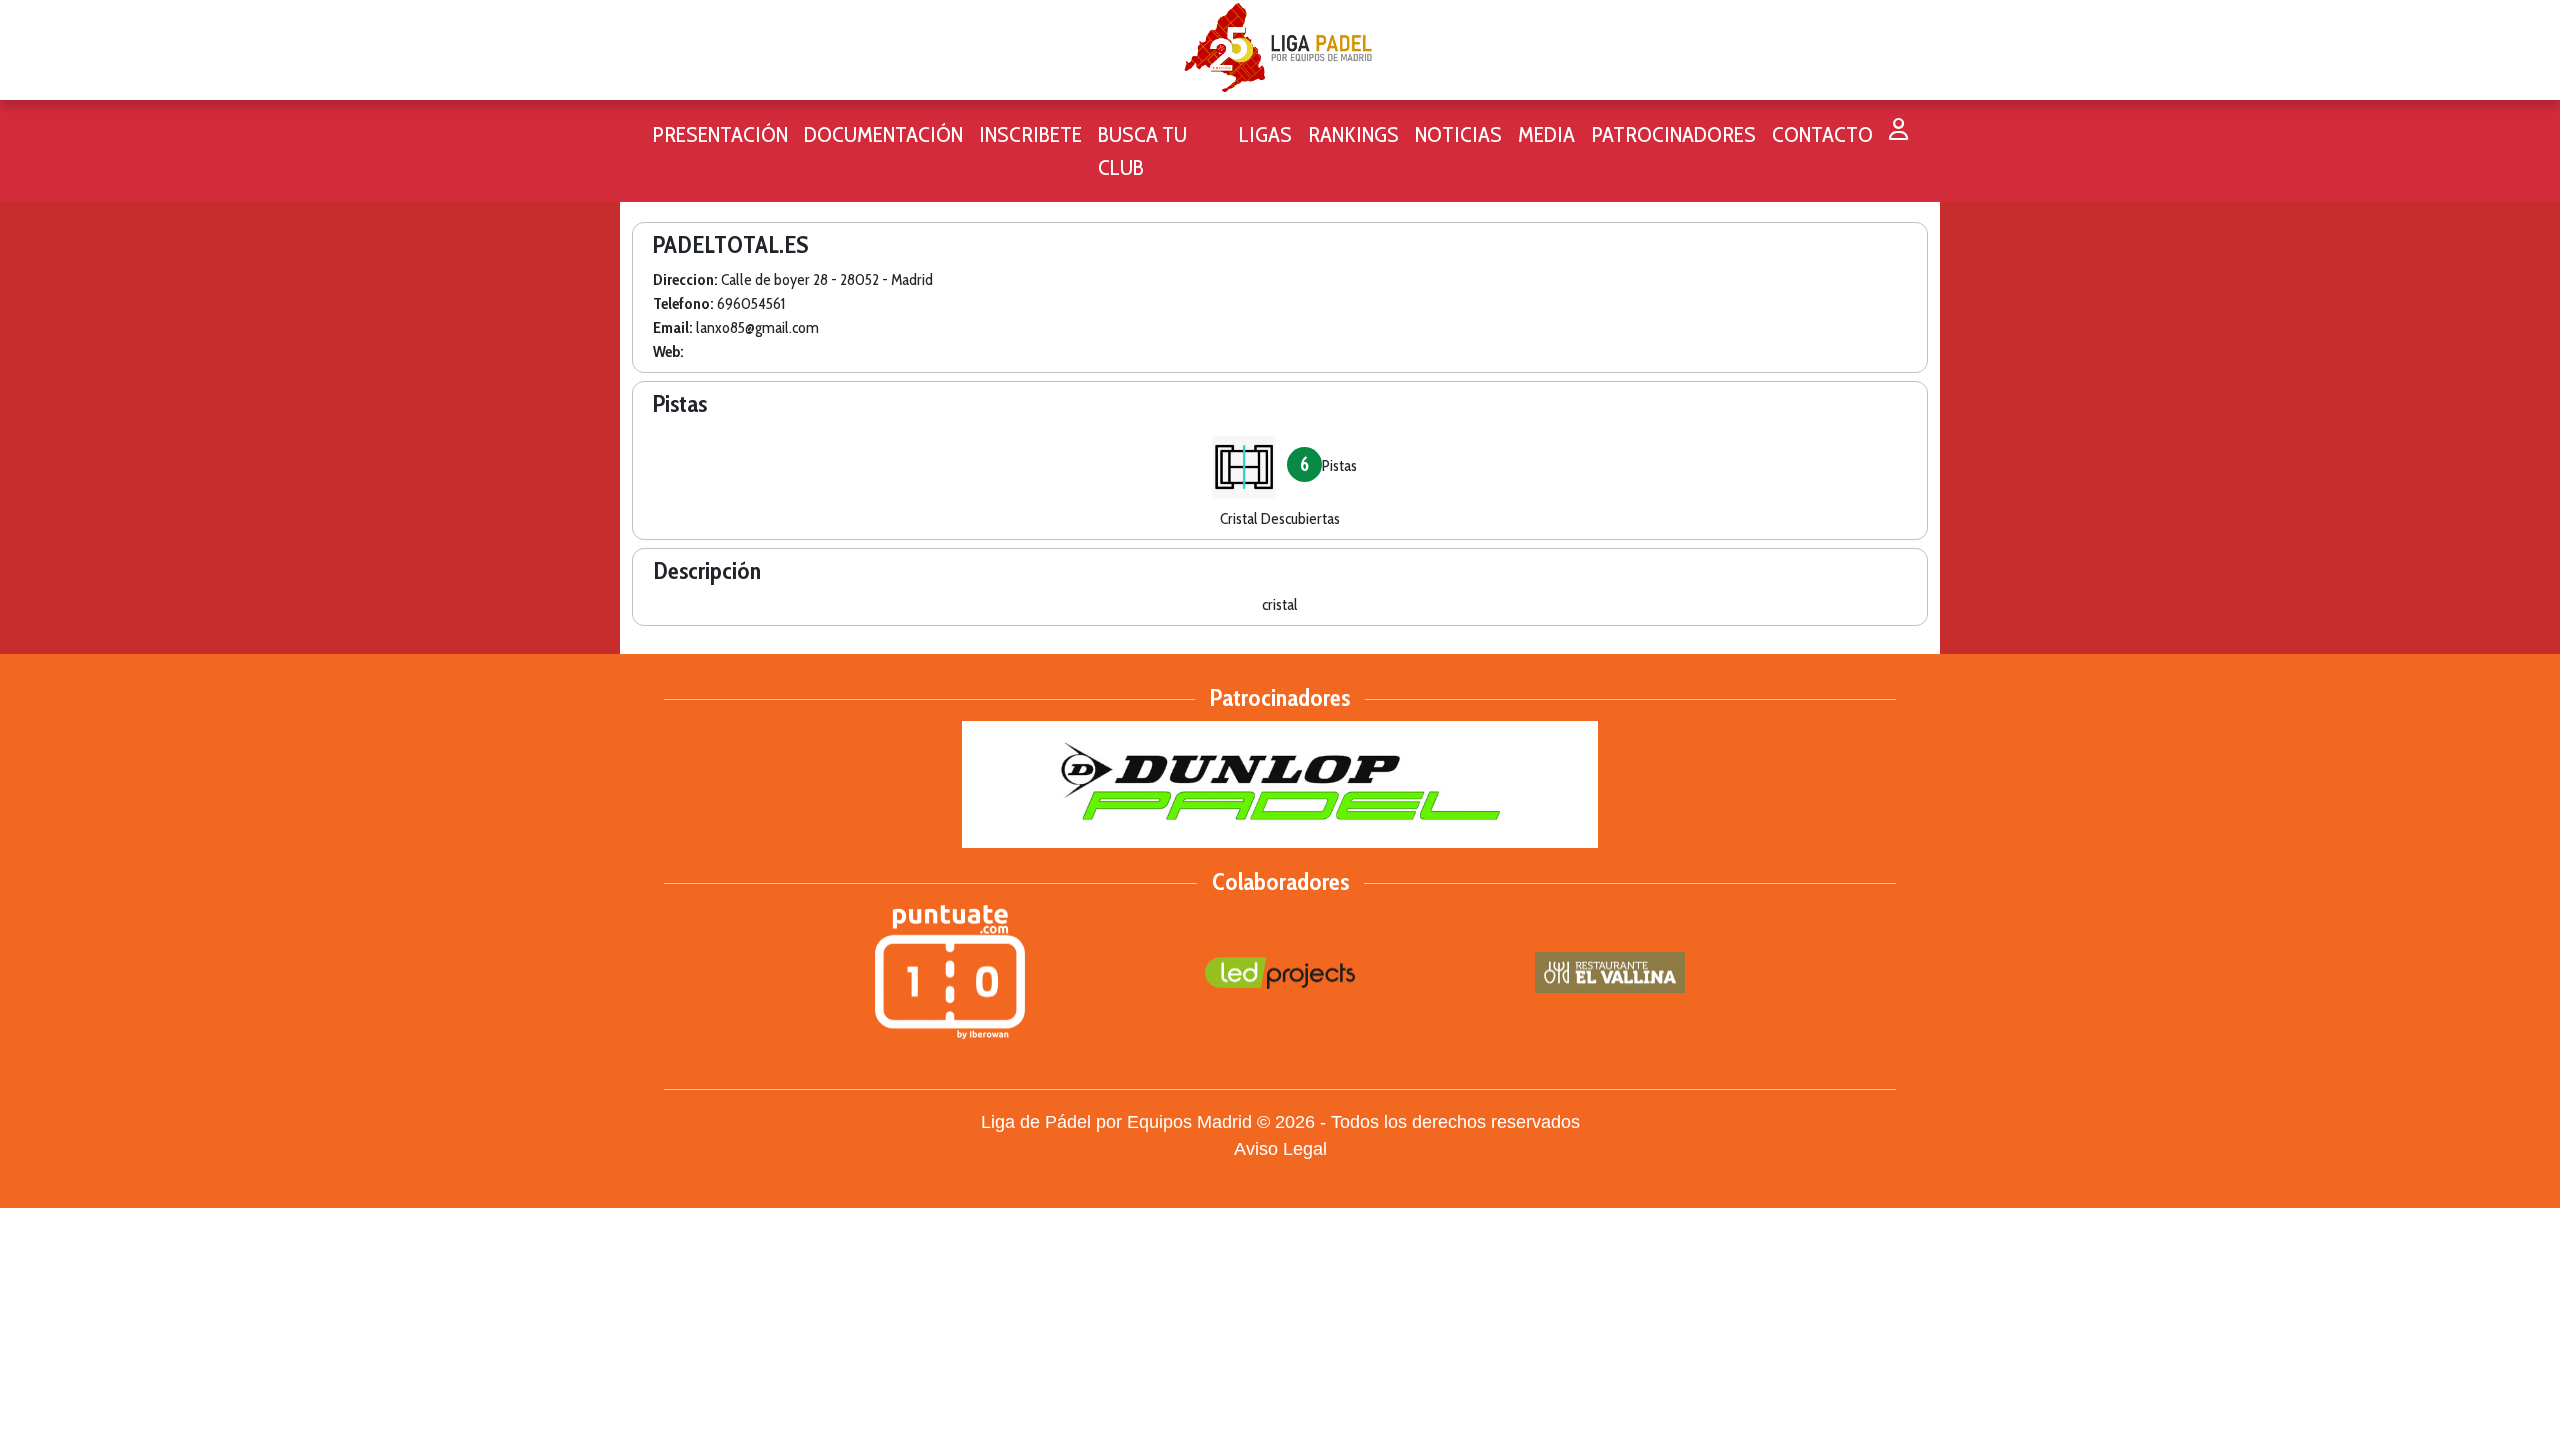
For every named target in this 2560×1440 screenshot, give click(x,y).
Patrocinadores (1673, 134)
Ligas (1265, 134)
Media (1546, 134)
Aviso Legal (1280, 1149)
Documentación (883, 134)
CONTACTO (1822, 134)
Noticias (1458, 134)
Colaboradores (1280, 881)
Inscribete (1030, 134)
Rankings (1353, 134)
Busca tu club (1142, 151)
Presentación (720, 134)
